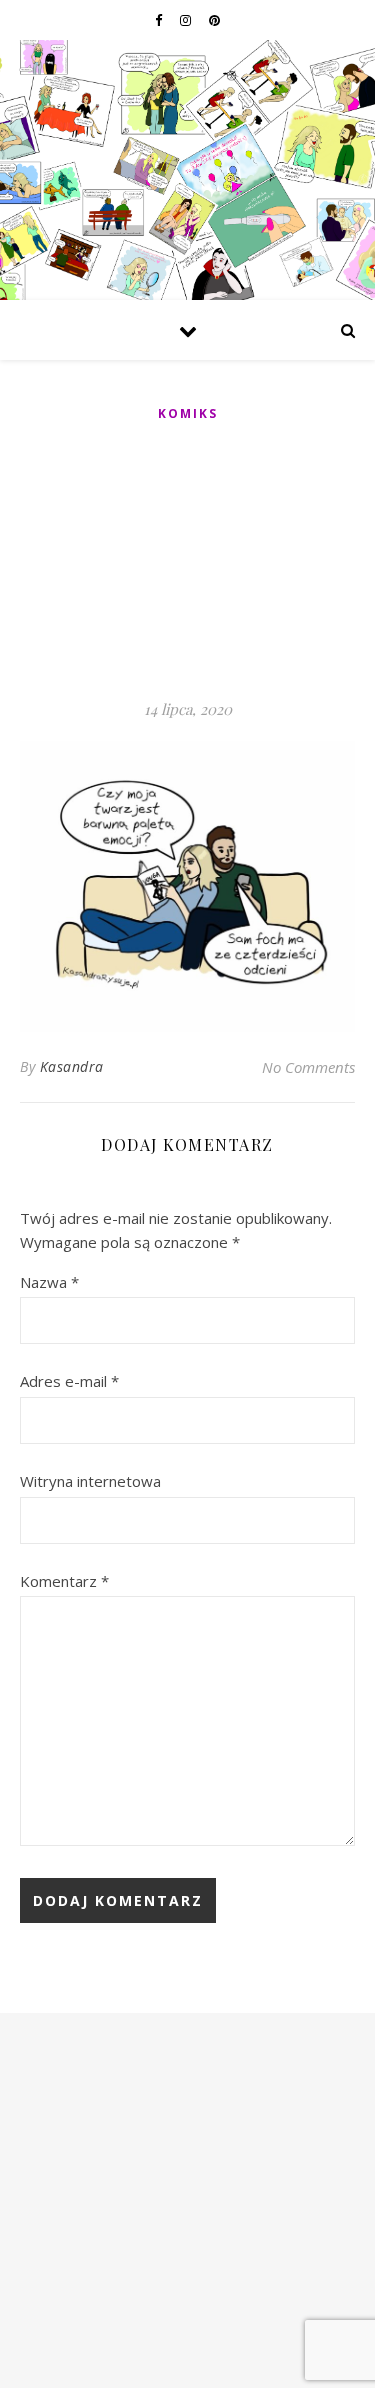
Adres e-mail (69, 1381)
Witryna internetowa (90, 1481)
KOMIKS (188, 413)
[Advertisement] (187, 562)
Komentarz (64, 1581)
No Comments (308, 1067)
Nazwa (49, 1282)
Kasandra (72, 1066)
